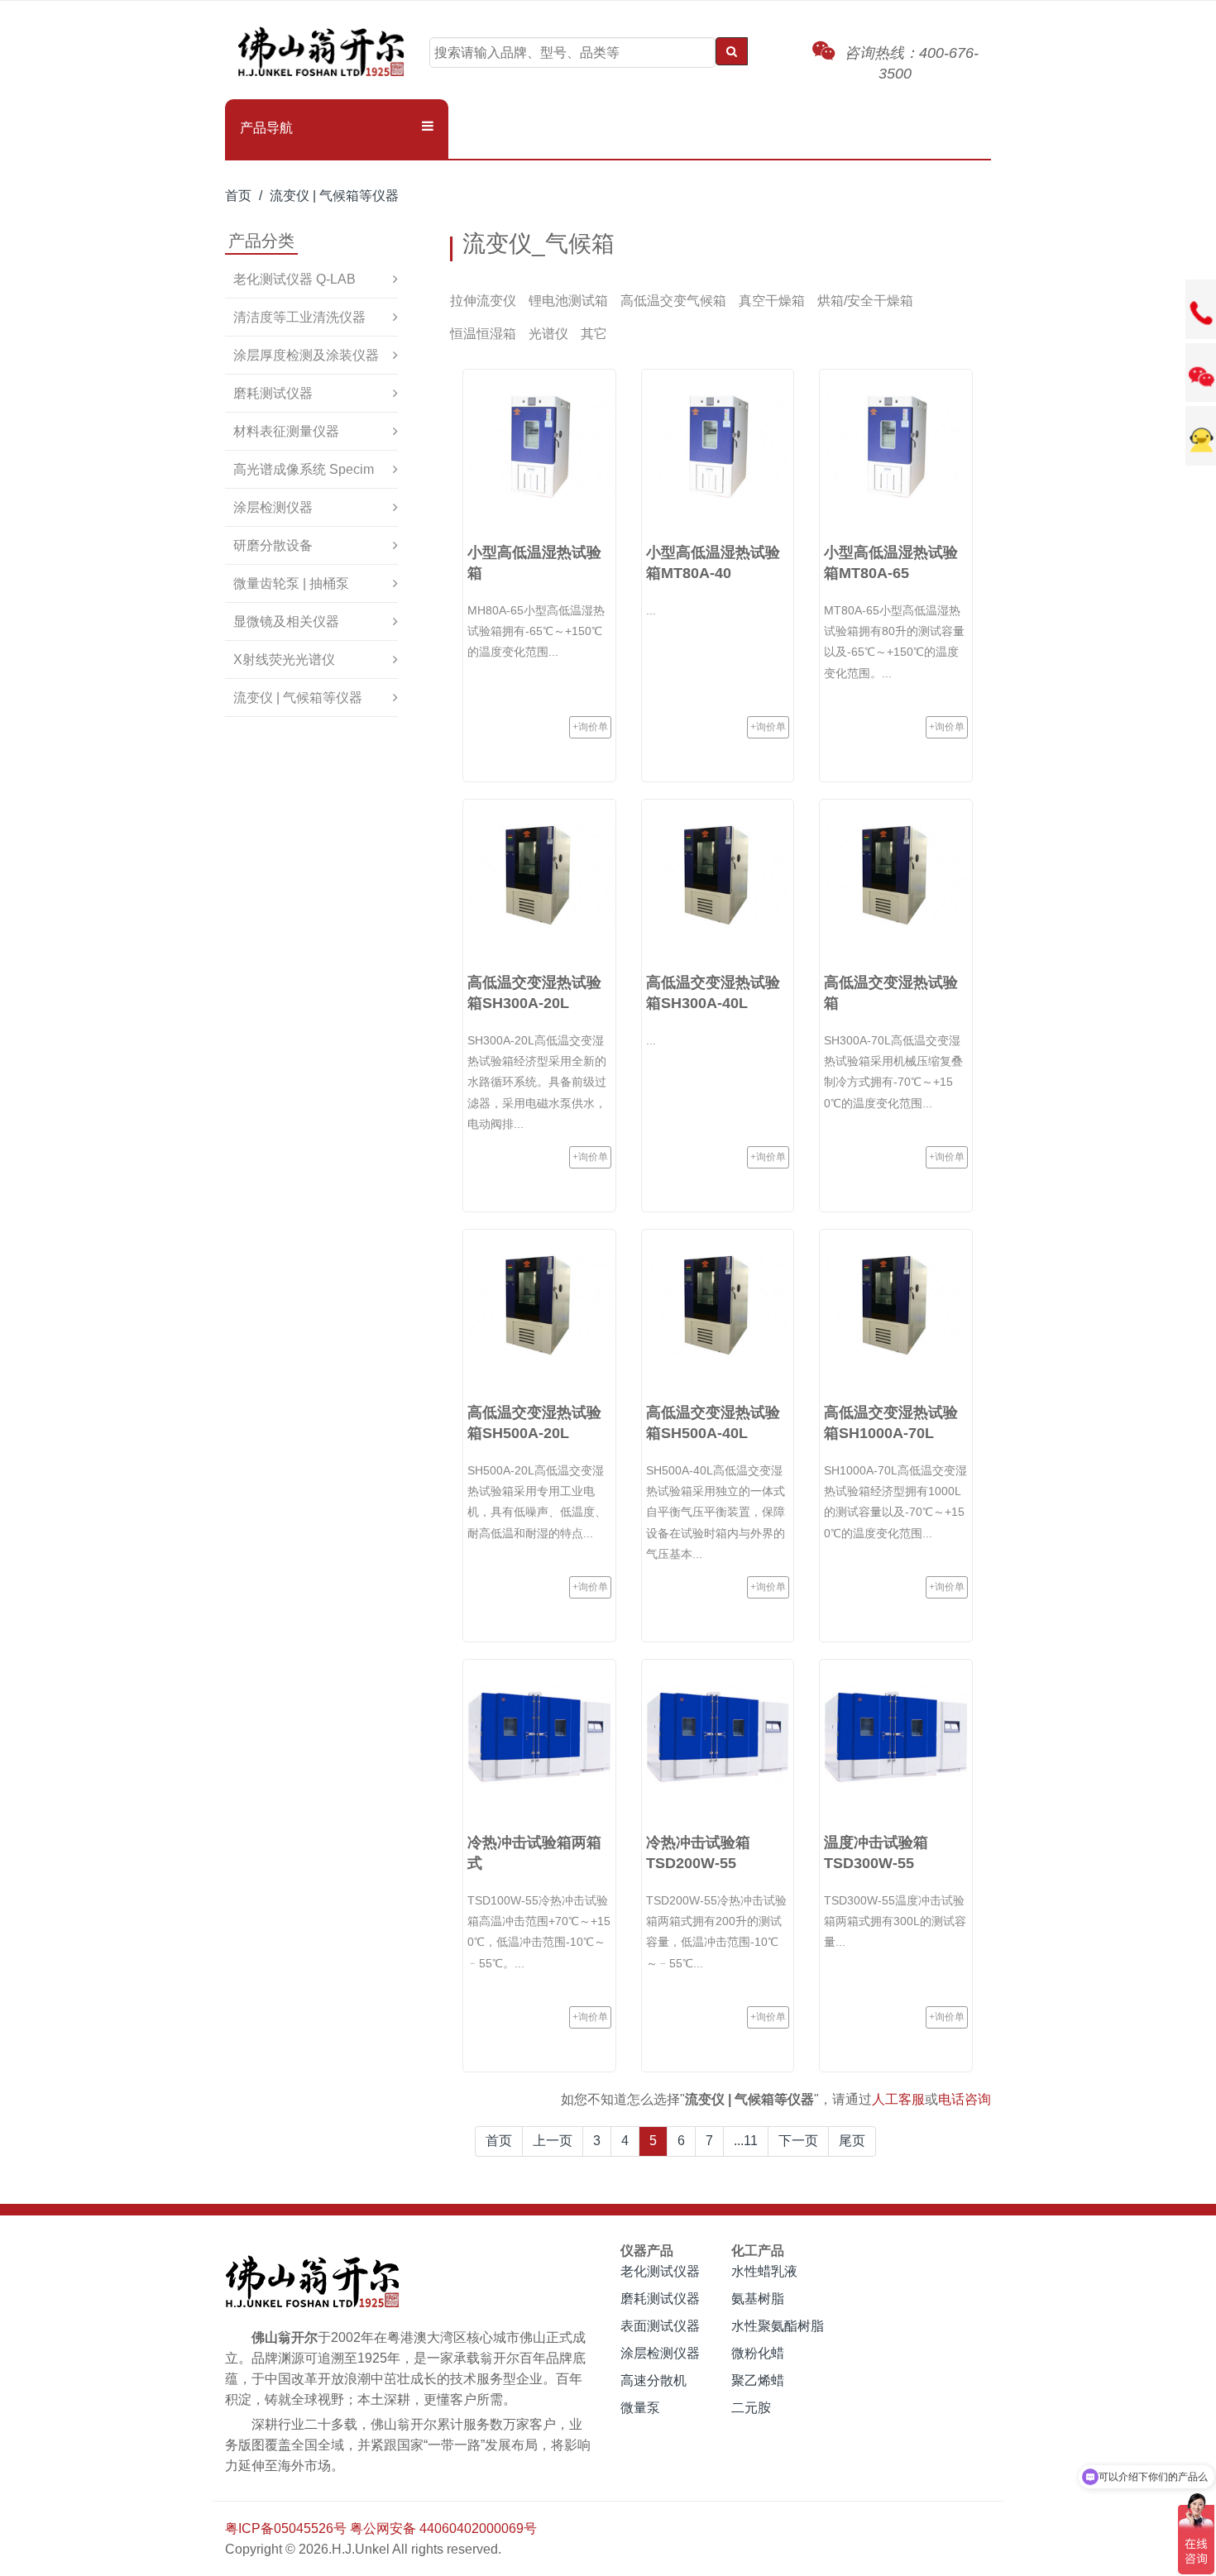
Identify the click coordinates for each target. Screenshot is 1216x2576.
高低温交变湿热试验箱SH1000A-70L (891, 1423)
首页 (238, 196)
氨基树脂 (758, 2299)
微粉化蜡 (758, 2353)
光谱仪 (548, 334)
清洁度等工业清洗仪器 (299, 317)
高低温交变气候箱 (673, 301)
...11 (746, 2141)
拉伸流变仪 (483, 301)
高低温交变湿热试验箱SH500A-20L (534, 1423)
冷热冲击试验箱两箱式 (534, 1853)
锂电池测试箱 (568, 301)
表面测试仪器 (660, 2326)
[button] (337, 128)
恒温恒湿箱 (483, 334)
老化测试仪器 (660, 2271)
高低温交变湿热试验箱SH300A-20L (534, 993)
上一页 (553, 2141)
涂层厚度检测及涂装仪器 (306, 355)
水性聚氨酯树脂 (778, 2326)
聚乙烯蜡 (758, 2380)
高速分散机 (653, 2380)
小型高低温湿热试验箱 (534, 563)
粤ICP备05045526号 (286, 2528)
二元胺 (751, 2408)
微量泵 (640, 2408)
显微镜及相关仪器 (286, 621)
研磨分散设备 (273, 545)
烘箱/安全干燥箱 (865, 301)
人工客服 (898, 2099)
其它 (594, 334)
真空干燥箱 (772, 301)
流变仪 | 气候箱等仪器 (334, 196)
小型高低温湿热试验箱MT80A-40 (713, 563)
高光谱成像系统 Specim (304, 469)
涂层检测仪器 (273, 507)
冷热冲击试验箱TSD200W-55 (698, 1853)
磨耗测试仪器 (273, 393)
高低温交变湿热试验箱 (891, 993)
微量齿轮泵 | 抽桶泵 (291, 583)
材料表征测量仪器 (286, 431)
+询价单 (590, 727)
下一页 (798, 2141)
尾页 (852, 2141)
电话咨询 (965, 2099)
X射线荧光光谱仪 (284, 660)
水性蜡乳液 (764, 2271)
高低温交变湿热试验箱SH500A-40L (713, 1423)
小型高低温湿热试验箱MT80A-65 (891, 563)
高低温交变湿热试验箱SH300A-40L (713, 993)
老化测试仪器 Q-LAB (294, 279)
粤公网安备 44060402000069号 (443, 2528)
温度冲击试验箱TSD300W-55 (876, 1853)
